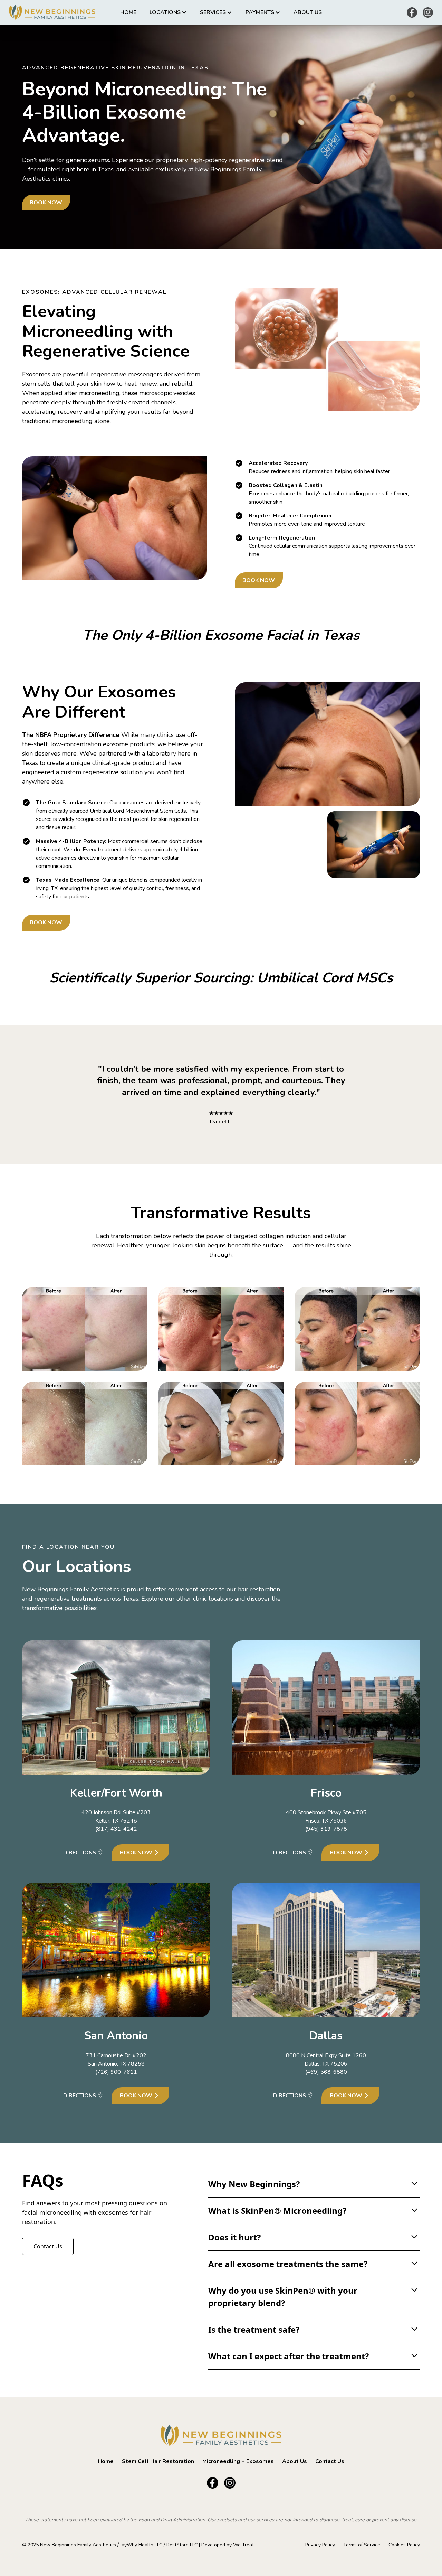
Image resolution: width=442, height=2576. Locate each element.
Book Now (46, 203)
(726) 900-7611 (116, 2072)
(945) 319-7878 (326, 1829)
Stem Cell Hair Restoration (158, 2461)
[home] (53, 12)
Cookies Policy (404, 2545)
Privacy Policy (320, 2545)
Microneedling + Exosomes (238, 2461)
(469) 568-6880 (326, 2072)
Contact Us (48, 2246)
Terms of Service (362, 2545)
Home (128, 12)
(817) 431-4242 (116, 1829)
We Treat (243, 2545)
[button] (168, 12)
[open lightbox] (85, 1329)
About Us (308, 12)
